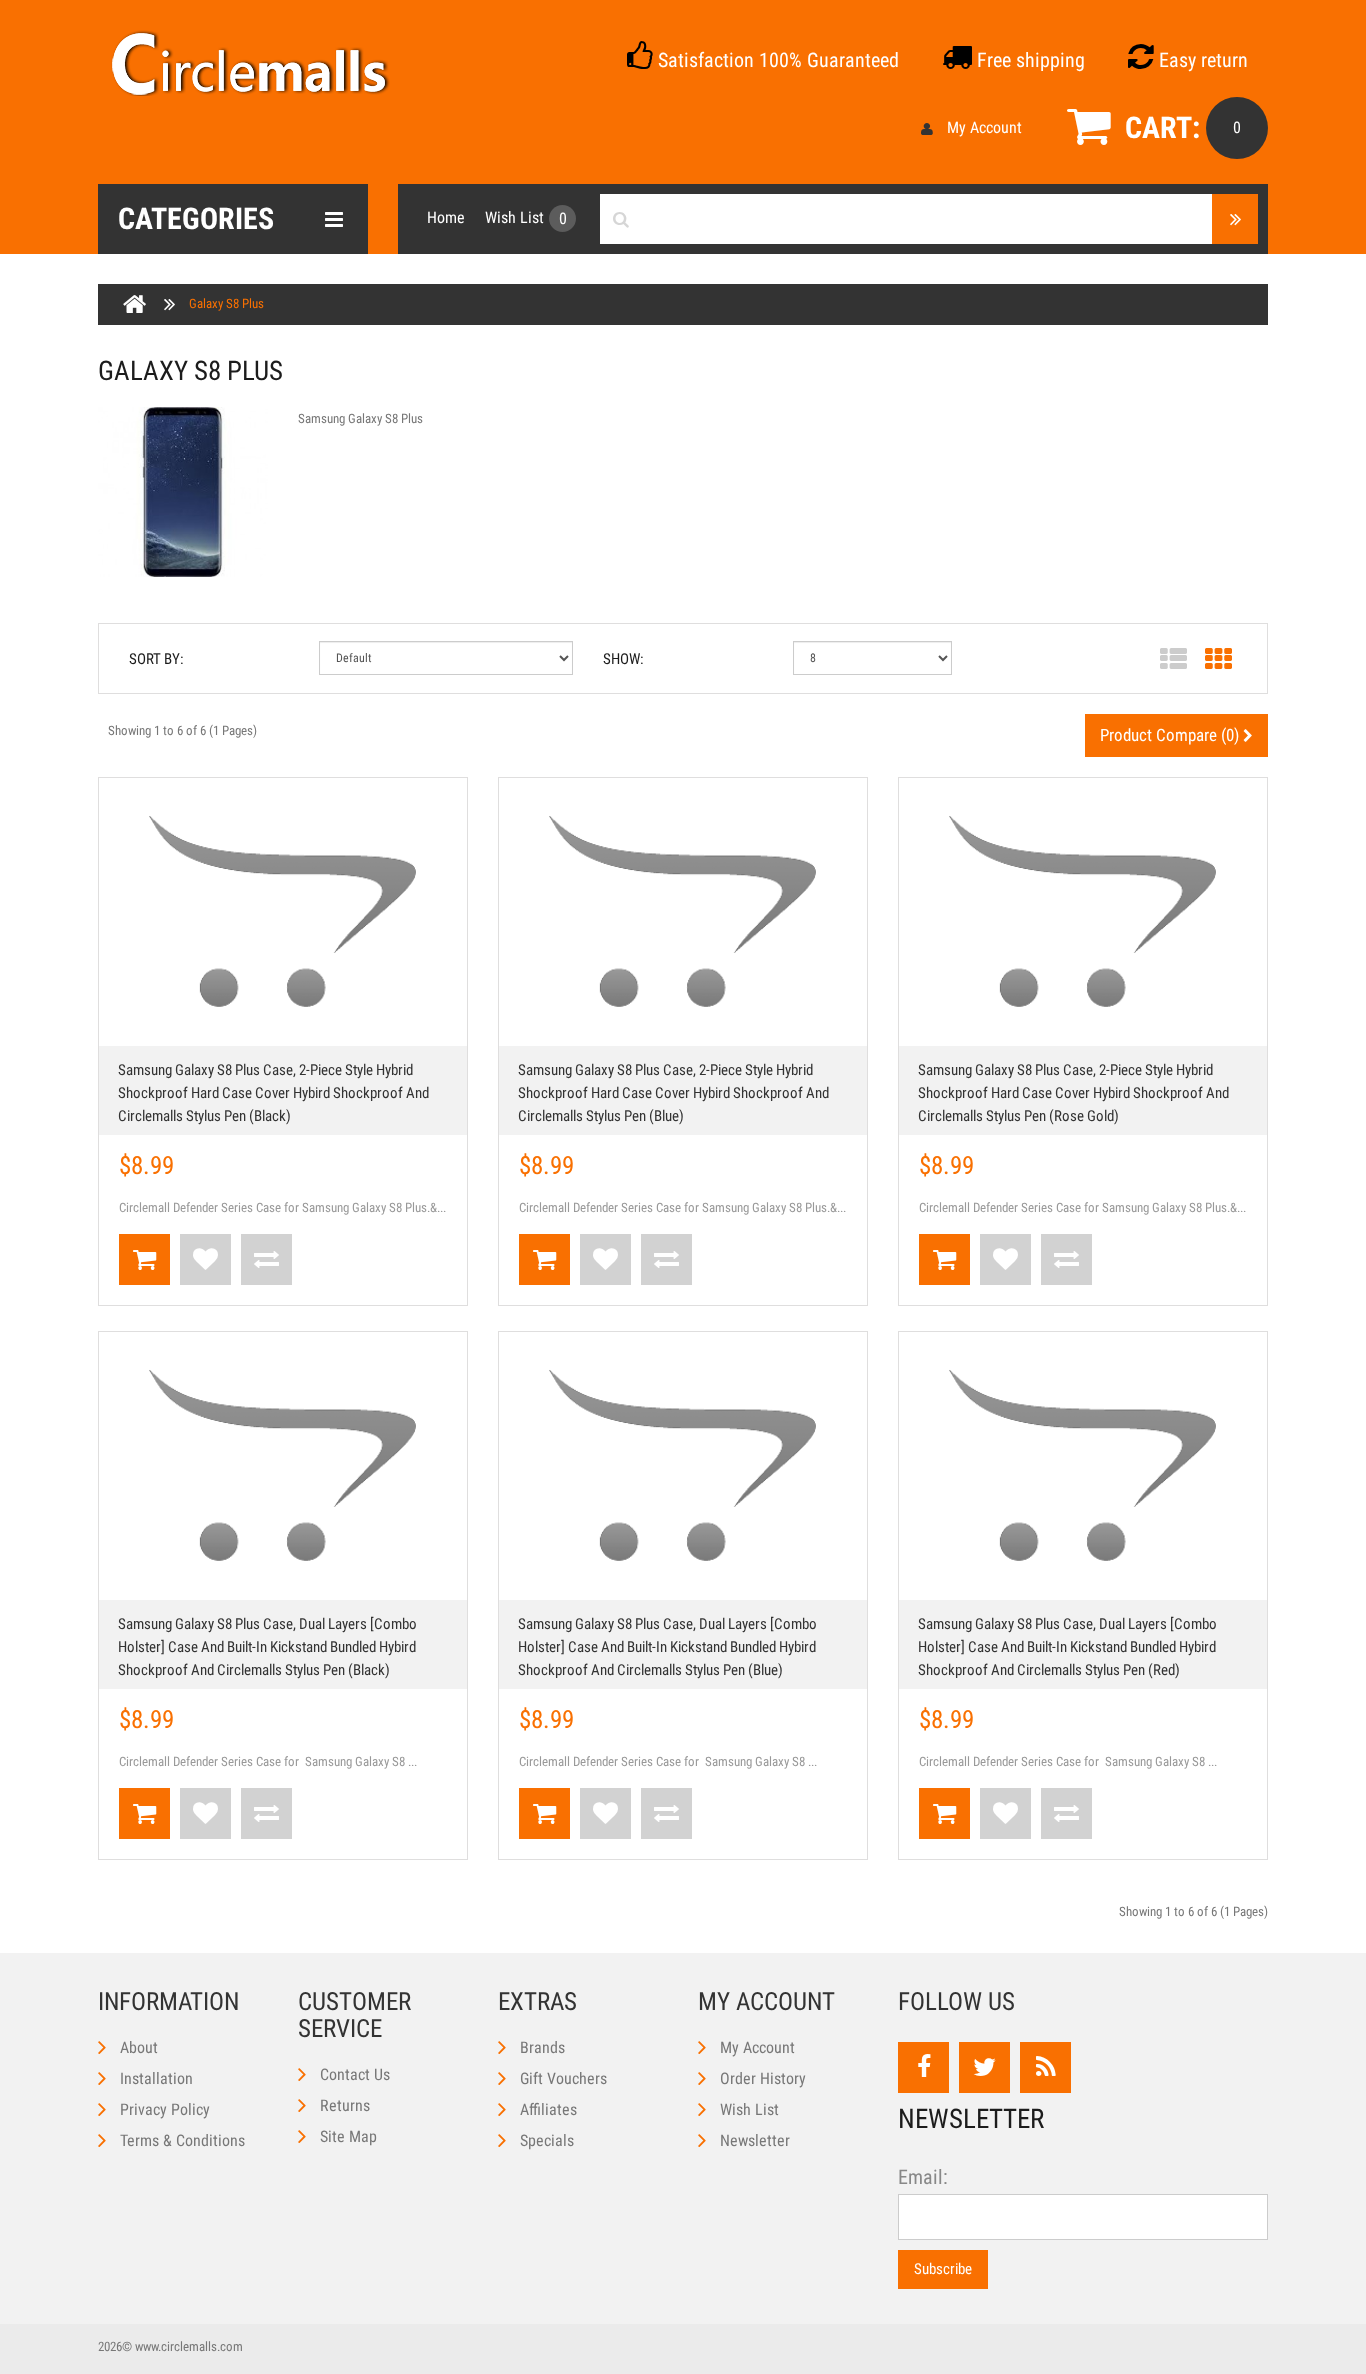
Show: (623, 659)
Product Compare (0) (1171, 735)
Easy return (1201, 60)
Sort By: (156, 659)
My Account (984, 127)
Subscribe (943, 2269)
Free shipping (1028, 60)
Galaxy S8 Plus (226, 303)
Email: (923, 2177)
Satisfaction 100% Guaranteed (776, 60)
